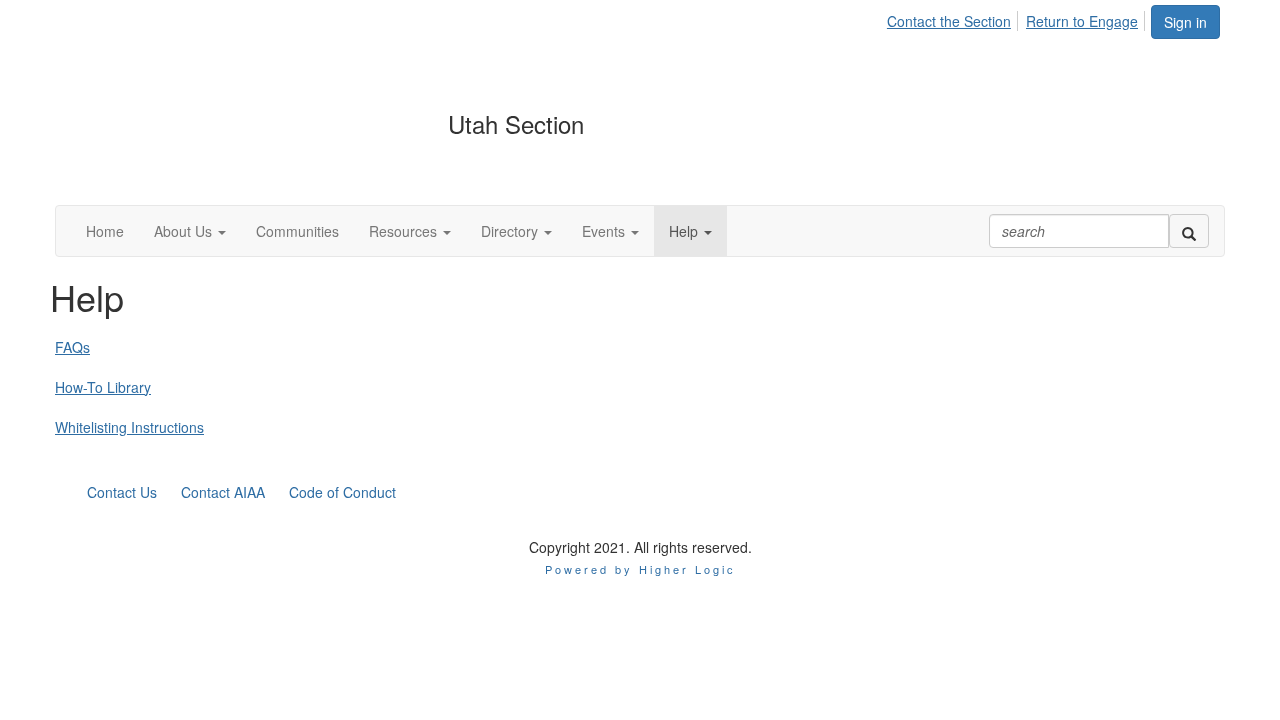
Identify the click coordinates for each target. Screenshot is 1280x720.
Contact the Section (949, 21)
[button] (190, 231)
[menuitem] (954, 18)
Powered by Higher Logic (640, 569)
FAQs (72, 347)
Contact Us (122, 492)
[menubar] (1018, 18)
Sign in (1185, 22)
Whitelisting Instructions (129, 427)
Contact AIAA (223, 492)
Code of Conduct (342, 492)
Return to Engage (1082, 21)
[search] (1189, 231)
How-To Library (103, 387)
